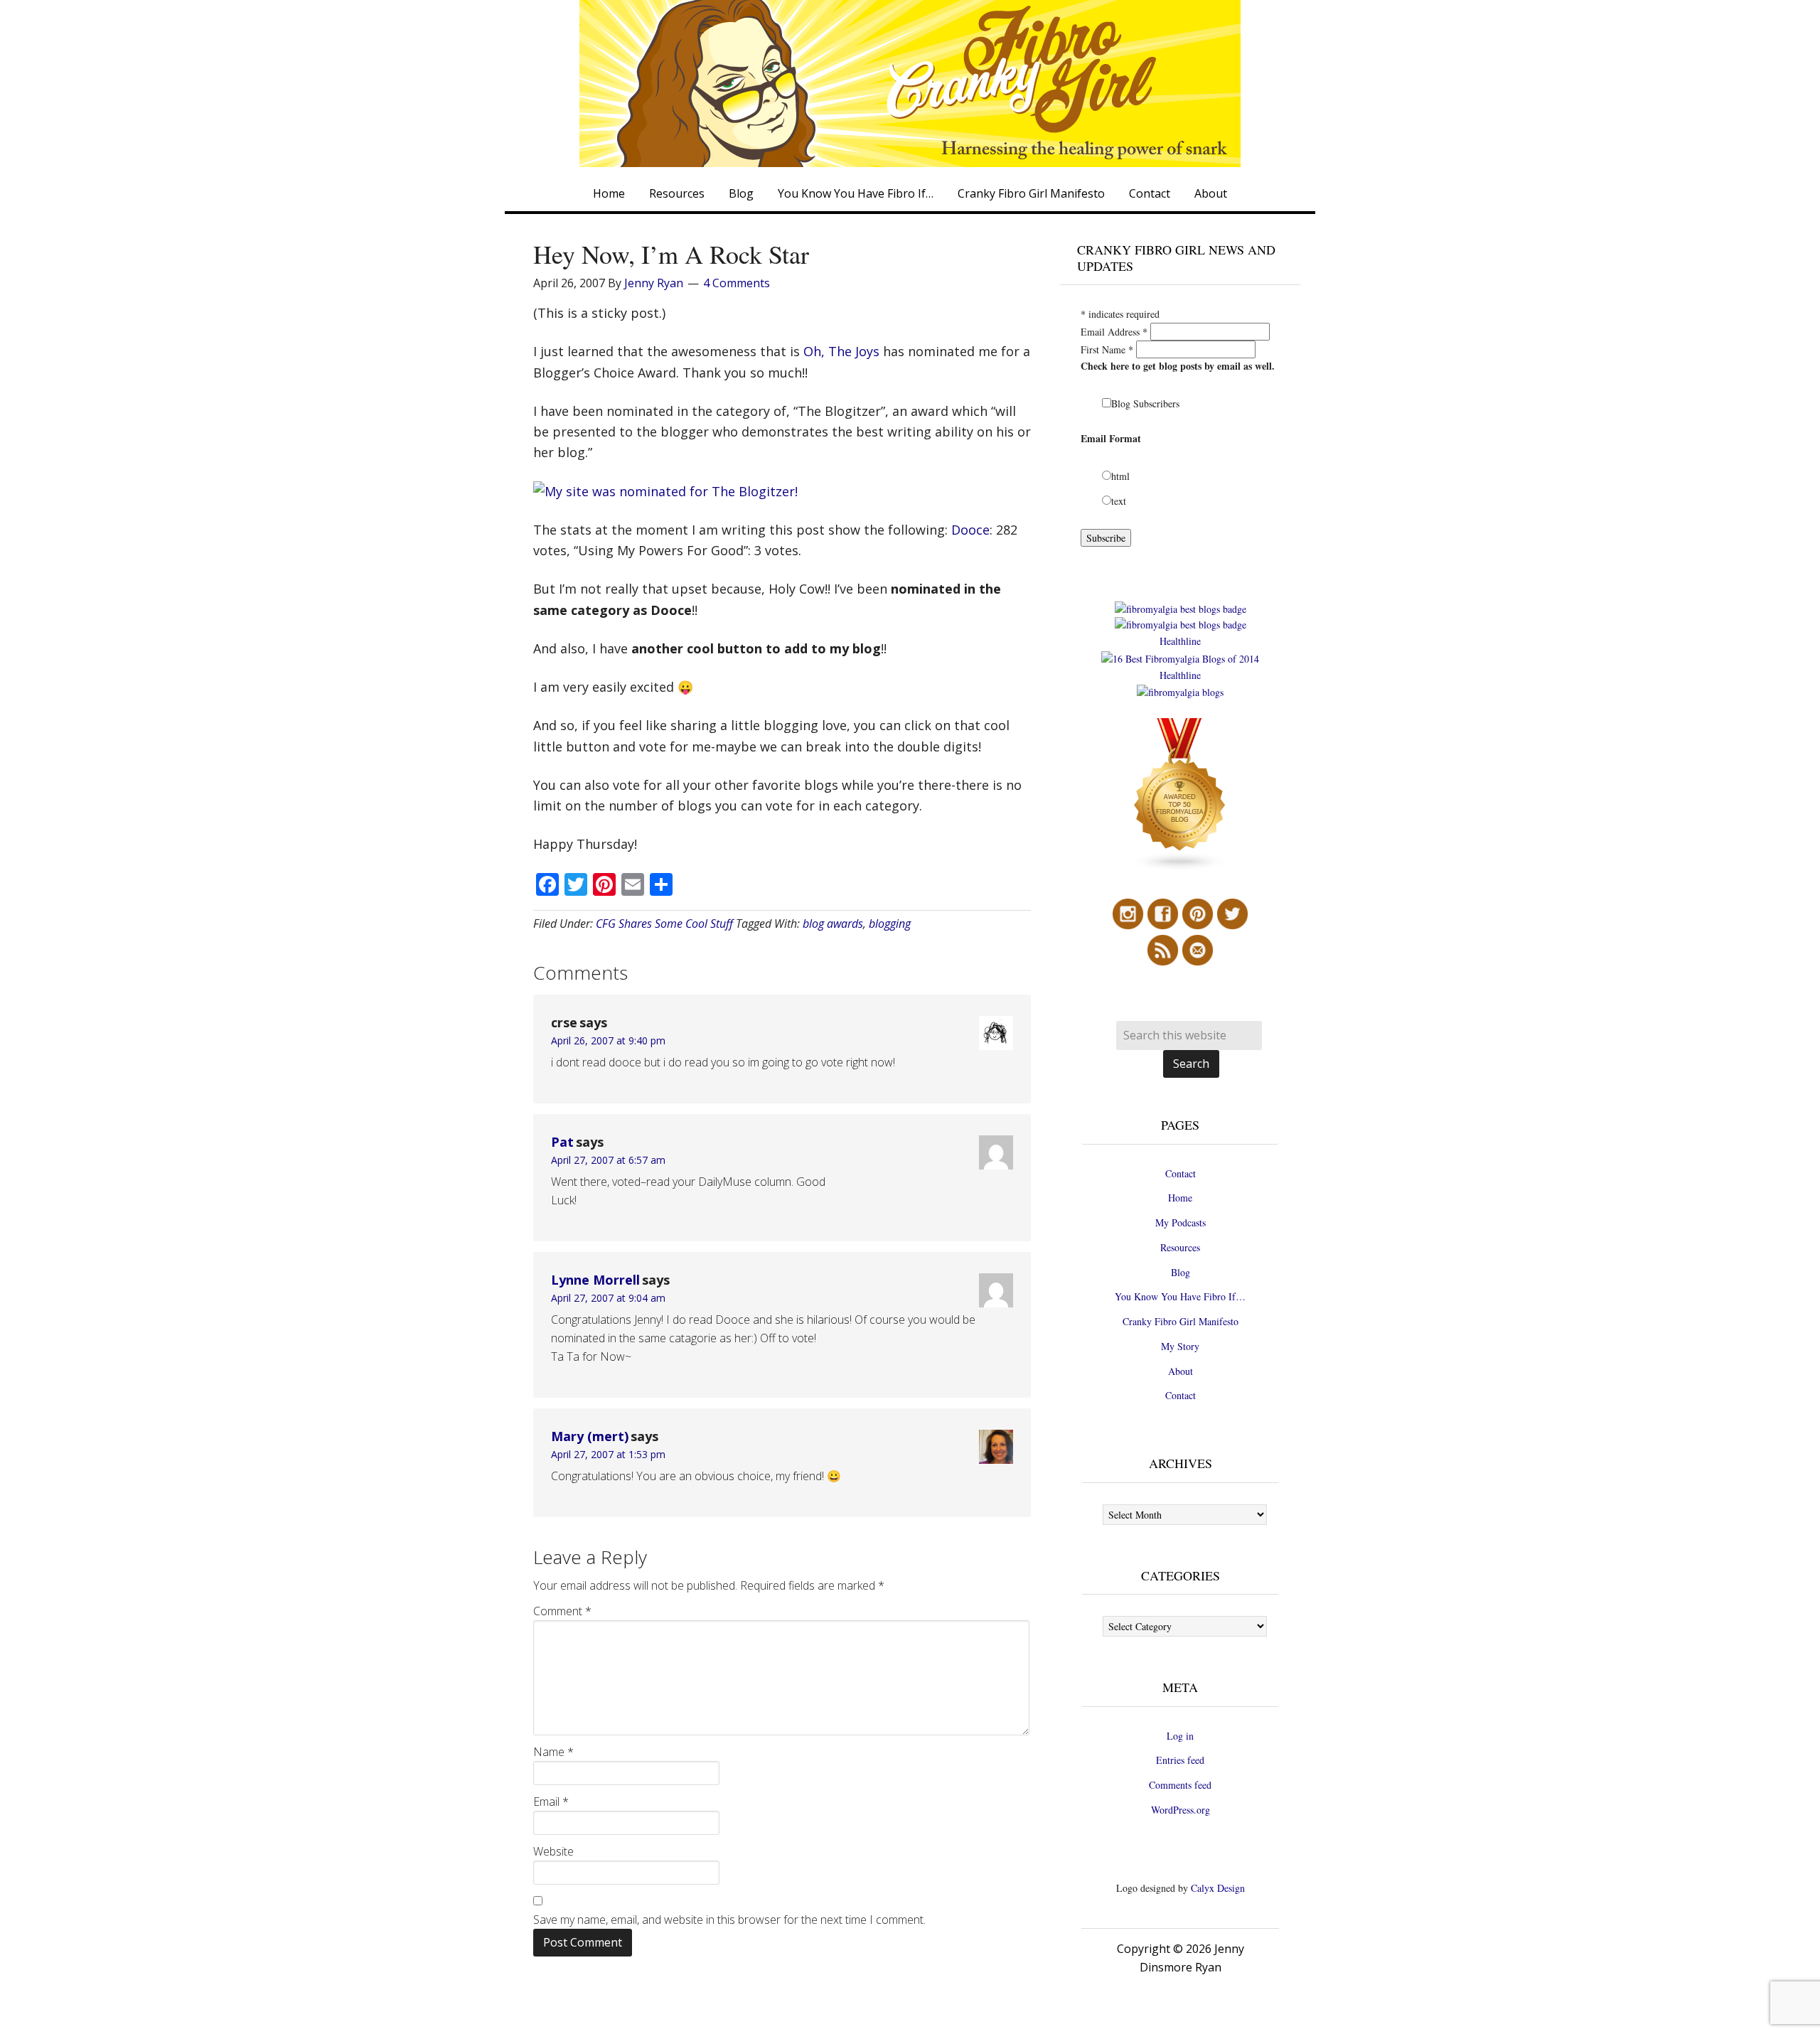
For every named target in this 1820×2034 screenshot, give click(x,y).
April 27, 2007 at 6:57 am (608, 1160)
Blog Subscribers (1145, 403)
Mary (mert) (590, 1436)
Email (551, 1802)
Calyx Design (1218, 1888)
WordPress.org (1181, 1810)
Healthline (1180, 641)
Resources (1180, 1247)
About (1181, 1371)
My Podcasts (1181, 1222)
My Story (1180, 1346)
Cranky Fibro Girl (910, 84)
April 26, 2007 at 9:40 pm (608, 1040)
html (1120, 476)
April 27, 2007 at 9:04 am (608, 1298)
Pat (562, 1142)
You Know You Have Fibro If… (1180, 1296)
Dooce (969, 530)
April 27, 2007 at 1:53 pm (608, 1454)
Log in (1180, 1736)
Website (553, 1851)
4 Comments (737, 283)
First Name (1107, 349)
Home (1180, 1198)
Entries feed (1180, 1760)
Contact (1181, 1173)
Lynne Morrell (595, 1280)
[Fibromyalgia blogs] (1180, 868)
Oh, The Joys (841, 351)
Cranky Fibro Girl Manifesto (1181, 1321)
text (1119, 501)
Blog (1181, 1272)
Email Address (1114, 332)
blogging (890, 924)
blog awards (833, 924)
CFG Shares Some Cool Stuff (664, 924)
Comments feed (1180, 1785)
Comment (562, 1611)
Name (553, 1752)
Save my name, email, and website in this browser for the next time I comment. (729, 1920)
